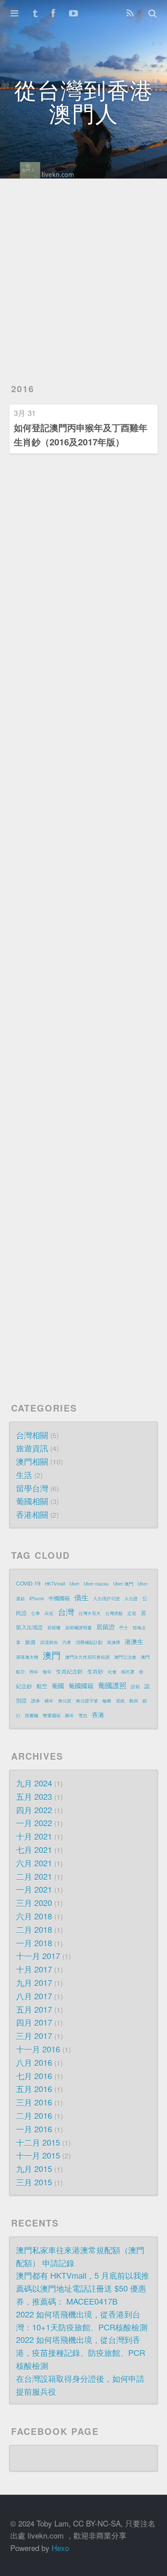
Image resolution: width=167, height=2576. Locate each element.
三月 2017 (34, 2036)
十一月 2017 (38, 1956)
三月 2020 (34, 1903)
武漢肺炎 (49, 1642)
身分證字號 (87, 1701)
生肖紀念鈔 (69, 1671)
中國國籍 (59, 1598)
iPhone (37, 1599)
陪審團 (32, 1716)
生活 (24, 1475)
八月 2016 (34, 2062)
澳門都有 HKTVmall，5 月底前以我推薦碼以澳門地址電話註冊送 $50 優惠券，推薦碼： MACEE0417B (83, 2288)
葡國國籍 (81, 1686)
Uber (74, 1584)
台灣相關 (32, 1435)
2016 (23, 388)
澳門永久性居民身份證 (87, 1657)
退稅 (120, 1701)
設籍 (135, 1687)
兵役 (49, 1613)
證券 (36, 1701)
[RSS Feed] (130, 13)
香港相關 (32, 1514)
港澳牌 (114, 1642)
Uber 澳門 (123, 1584)
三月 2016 (34, 2102)
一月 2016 (34, 2129)
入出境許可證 (106, 1599)
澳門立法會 (125, 1657)
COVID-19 (28, 1583)
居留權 (54, 1628)
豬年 (49, 1701)
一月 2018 (34, 1943)
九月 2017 (34, 1982)
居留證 (106, 1627)
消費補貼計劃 (89, 1642)
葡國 (58, 1686)
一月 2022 (34, 1823)
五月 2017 (34, 2009)
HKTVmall (55, 1584)
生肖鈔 (95, 1671)
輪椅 (107, 1701)
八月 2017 (34, 1996)
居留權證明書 (78, 1628)
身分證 (65, 1701)
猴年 (47, 1672)
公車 (36, 1613)
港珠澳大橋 (27, 1657)
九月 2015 (34, 2169)
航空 (42, 1686)
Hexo (60, 2548)
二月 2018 (34, 1929)
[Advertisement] (83, 276)
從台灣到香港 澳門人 (84, 101)
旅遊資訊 (32, 1448)
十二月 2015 (38, 2142)
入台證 (131, 1599)
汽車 (67, 1642)
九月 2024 (34, 1783)
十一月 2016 (38, 2049)
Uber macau (96, 1584)
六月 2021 (34, 1863)
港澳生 (134, 1641)
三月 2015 (34, 2182)
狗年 (34, 1672)
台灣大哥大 (90, 1613)
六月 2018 (34, 1916)
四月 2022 (34, 1810)
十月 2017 (34, 1969)
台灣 (66, 1612)
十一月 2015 (38, 2155)
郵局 (134, 1701)
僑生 (81, 1598)
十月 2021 (34, 1836)
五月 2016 (34, 2089)
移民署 (128, 1672)
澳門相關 (32, 1461)
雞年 (69, 1716)
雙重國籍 (52, 1716)
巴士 (124, 1628)
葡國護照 (112, 1685)
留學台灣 (32, 1488)
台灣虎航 (114, 1613)
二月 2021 (34, 1876)
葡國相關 (32, 1501)
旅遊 (30, 1642)
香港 (98, 1715)
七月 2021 (34, 1849)
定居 (132, 1613)
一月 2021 (34, 1889)
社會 (112, 1672)
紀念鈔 (24, 1686)
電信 (83, 1716)
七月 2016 (34, 2076)
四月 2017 (34, 2022)
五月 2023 (34, 1796)
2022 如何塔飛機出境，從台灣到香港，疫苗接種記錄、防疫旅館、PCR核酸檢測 (81, 2352)
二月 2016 (34, 2115)
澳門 (52, 1655)
